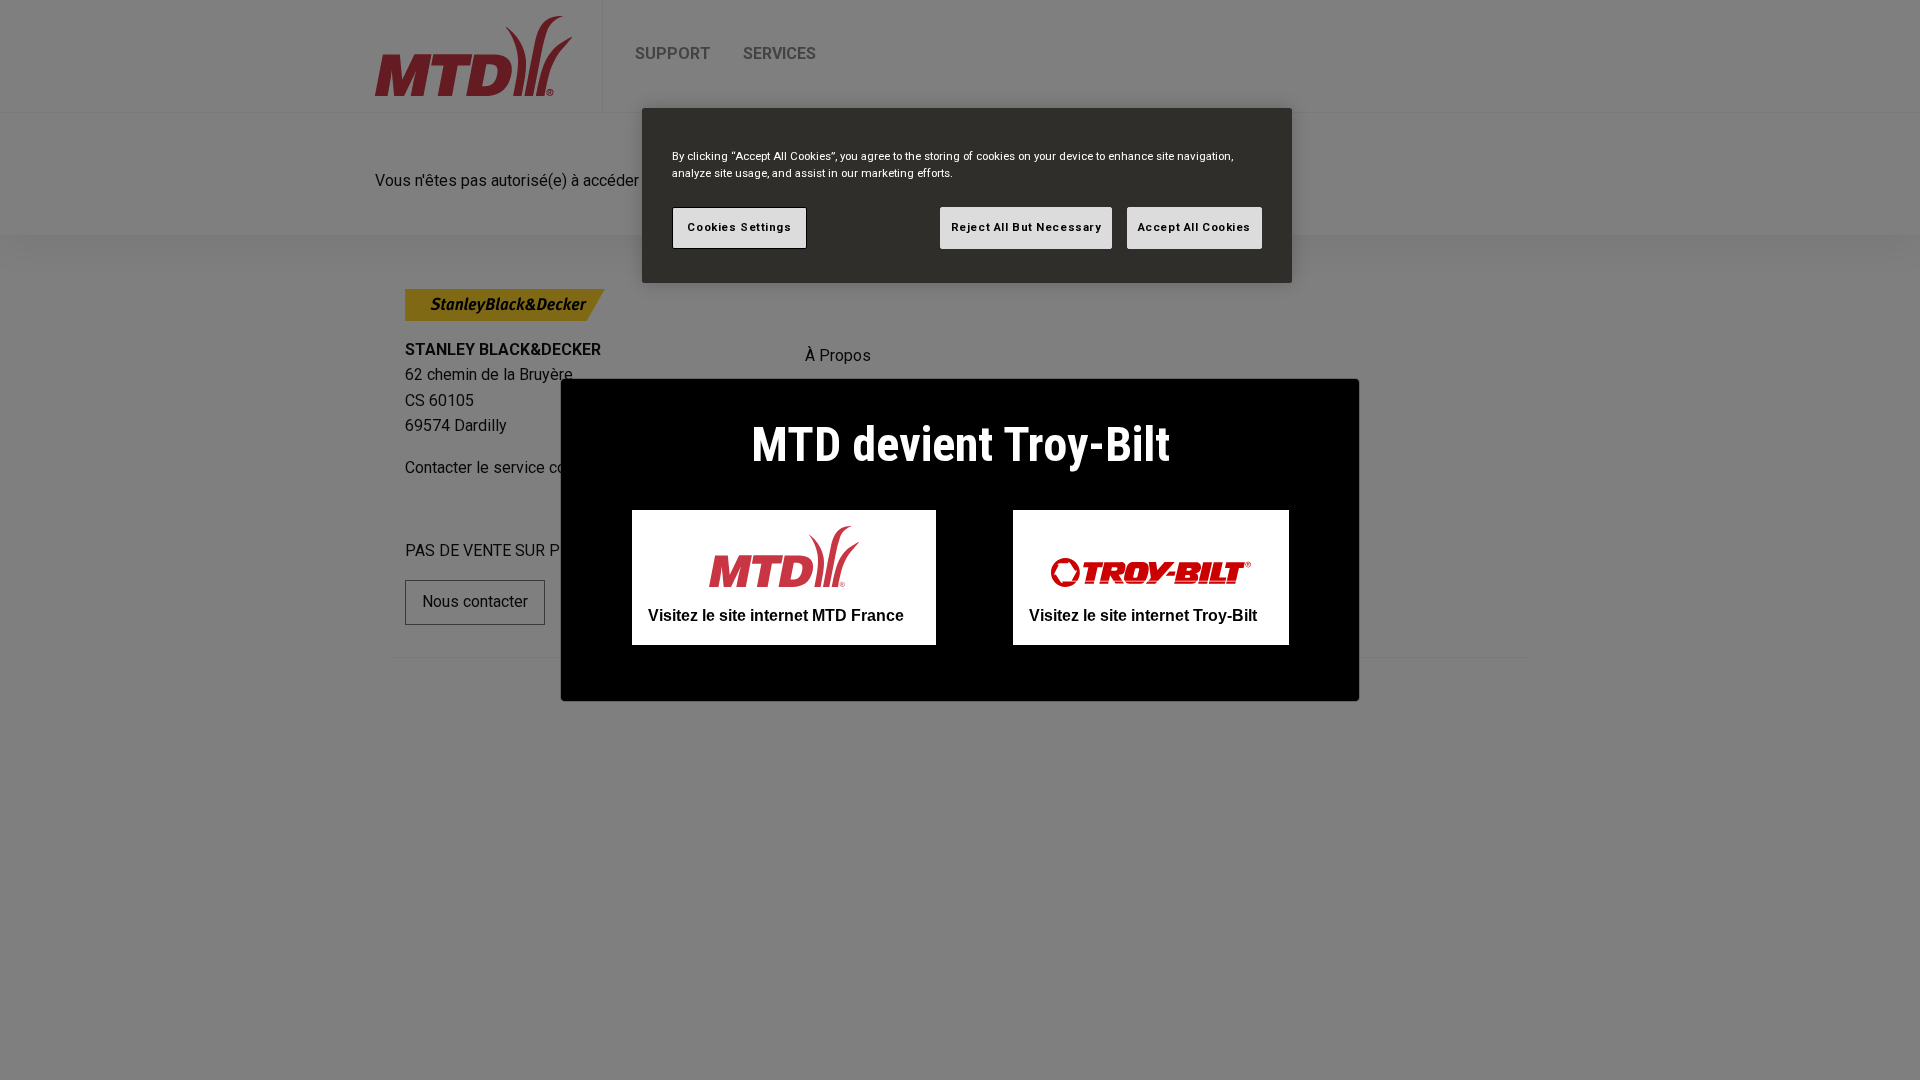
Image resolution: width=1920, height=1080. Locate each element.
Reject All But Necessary (1026, 227)
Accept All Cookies (1194, 227)
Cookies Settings (739, 227)
